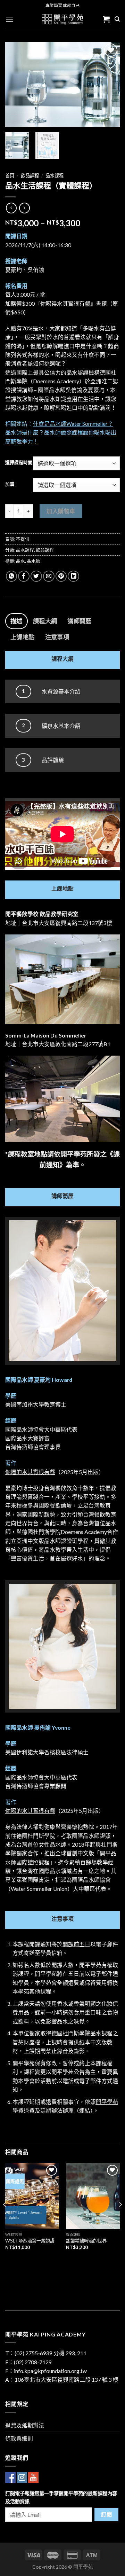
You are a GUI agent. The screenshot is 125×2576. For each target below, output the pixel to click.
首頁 (10, 175)
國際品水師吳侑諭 (60, 390)
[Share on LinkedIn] (73, 576)
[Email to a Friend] (49, 576)
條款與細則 (19, 2438)
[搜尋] (117, 19)
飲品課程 (30, 175)
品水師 (34, 561)
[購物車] (106, 19)
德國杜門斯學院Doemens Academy (64, 1532)
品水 (20, 561)
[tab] (16, 621)
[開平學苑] (63, 19)
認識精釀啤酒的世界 (86, 2241)
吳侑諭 (36, 270)
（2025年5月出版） (80, 1472)
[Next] (109, 84)
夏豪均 (14, 270)
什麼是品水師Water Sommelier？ (73, 424)
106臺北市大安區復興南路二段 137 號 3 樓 (66, 2379)
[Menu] (9, 19)
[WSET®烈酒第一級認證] (32, 2196)
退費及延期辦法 (25, 2425)
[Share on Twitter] (36, 576)
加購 (10, 484)
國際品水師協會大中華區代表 (41, 1429)
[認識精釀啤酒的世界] (93, 2196)
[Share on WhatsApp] (12, 576)
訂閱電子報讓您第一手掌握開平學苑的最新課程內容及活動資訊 (61, 2497)
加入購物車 (61, 511)
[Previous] (16, 84)
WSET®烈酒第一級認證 (30, 2241)
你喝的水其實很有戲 (30, 1472)
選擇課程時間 (19, 463)
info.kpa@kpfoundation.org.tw (50, 2371)
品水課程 (55, 175)
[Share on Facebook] (24, 576)
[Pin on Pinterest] (61, 576)
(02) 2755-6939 (34, 2353)
